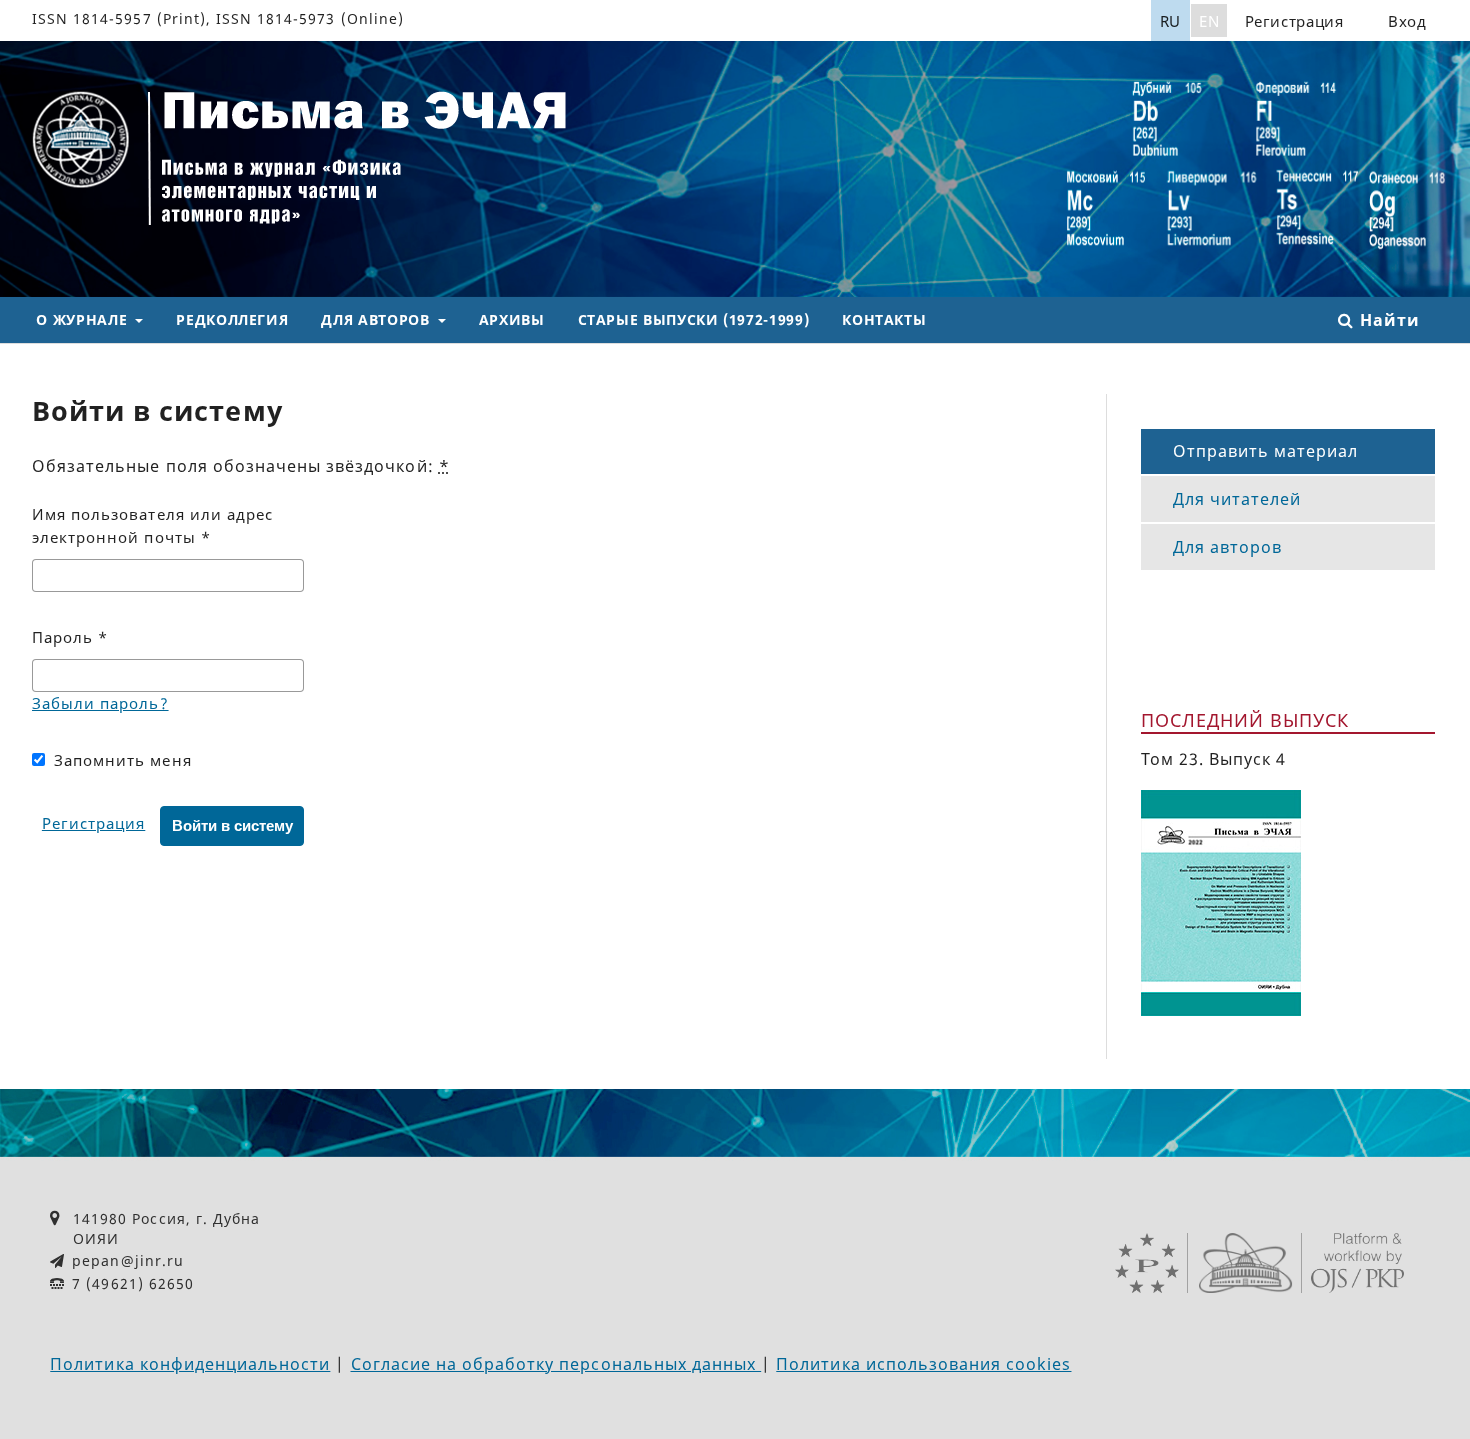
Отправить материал (1266, 451)
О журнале (83, 319)
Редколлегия (232, 319)
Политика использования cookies (923, 1364)
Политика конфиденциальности (190, 1364)
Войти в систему (232, 826)
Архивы (512, 319)
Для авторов (377, 319)
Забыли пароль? (100, 703)
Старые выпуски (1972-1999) (694, 319)
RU (1170, 21)
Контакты (884, 319)
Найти (1386, 320)
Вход (1407, 21)
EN (1209, 21)
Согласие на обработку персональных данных (556, 1364)
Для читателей (1237, 499)
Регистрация (1294, 21)
